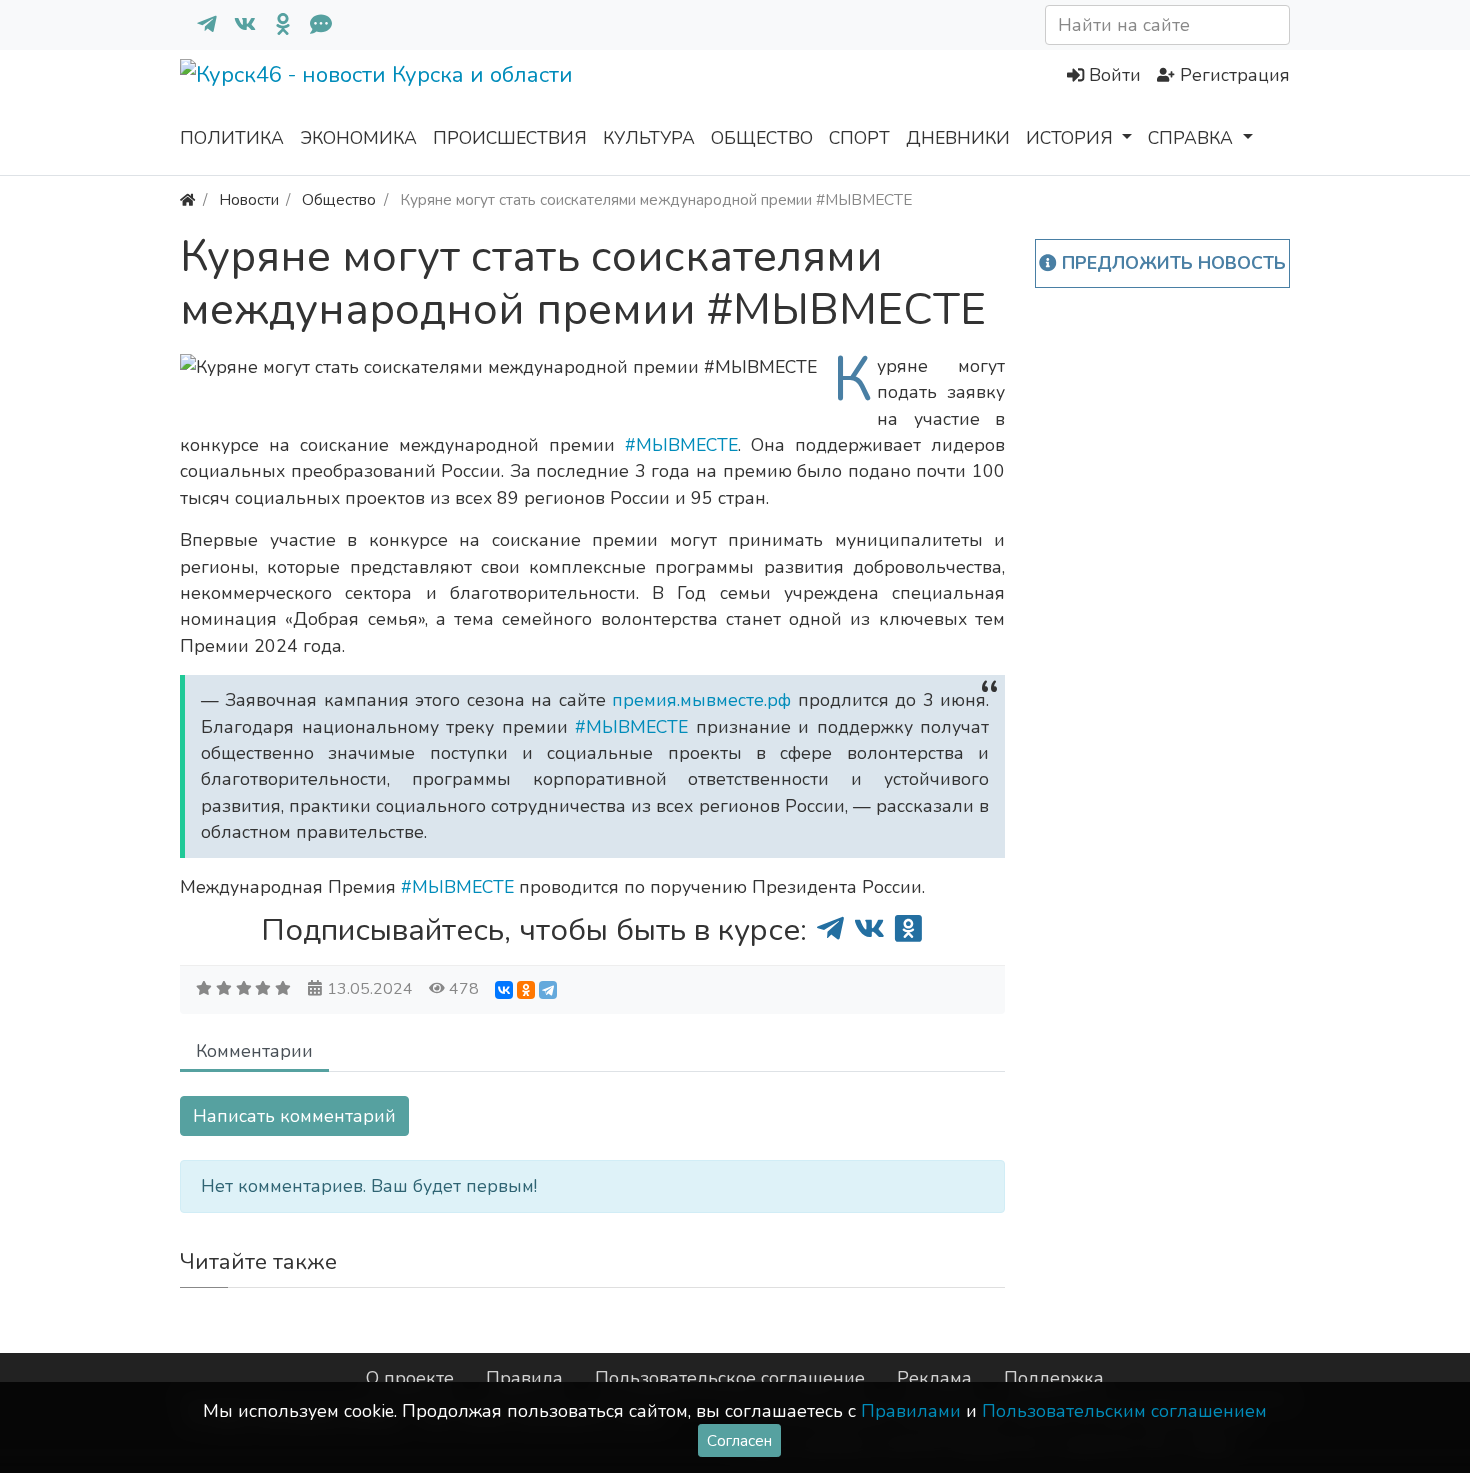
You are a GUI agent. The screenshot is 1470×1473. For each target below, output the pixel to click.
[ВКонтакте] (504, 990)
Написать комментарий (294, 1116)
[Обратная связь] (313, 25)
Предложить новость (1171, 263)
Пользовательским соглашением (1124, 1411)
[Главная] (187, 199)
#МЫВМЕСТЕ (681, 445)
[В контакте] (237, 25)
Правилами (911, 1411)
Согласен (739, 1440)
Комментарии (254, 1051)
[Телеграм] (199, 25)
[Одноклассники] (275, 25)
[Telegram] (548, 990)
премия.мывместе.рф (704, 700)
